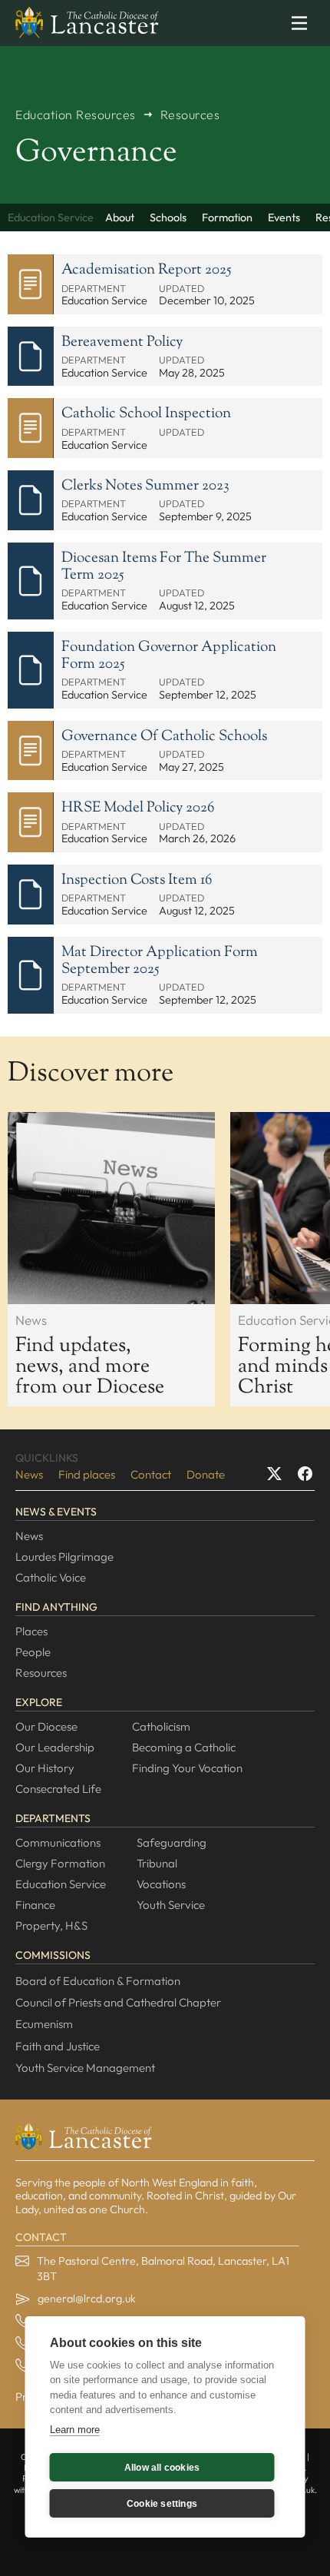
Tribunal (157, 1863)
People (33, 1652)
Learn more (75, 2430)
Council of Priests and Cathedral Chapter (118, 2002)
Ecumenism (44, 2024)
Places (31, 1631)
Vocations (161, 1884)
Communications (58, 1842)
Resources (41, 1673)
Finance (35, 1905)
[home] (83, 23)
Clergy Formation (60, 1863)
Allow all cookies (162, 2468)
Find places (87, 1474)
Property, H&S (51, 1925)
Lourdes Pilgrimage (64, 1557)
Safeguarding (172, 1842)
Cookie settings (162, 2504)
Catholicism (161, 1726)
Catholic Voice (51, 1577)
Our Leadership (55, 1747)
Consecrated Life (58, 1789)
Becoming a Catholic (184, 1747)
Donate (206, 1474)
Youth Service (171, 1905)
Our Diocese (46, 1726)
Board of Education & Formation (98, 1981)
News (29, 1474)
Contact (151, 1474)
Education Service (61, 1884)
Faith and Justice (58, 2046)
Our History (45, 1768)
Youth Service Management (85, 2068)
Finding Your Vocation (187, 1768)
